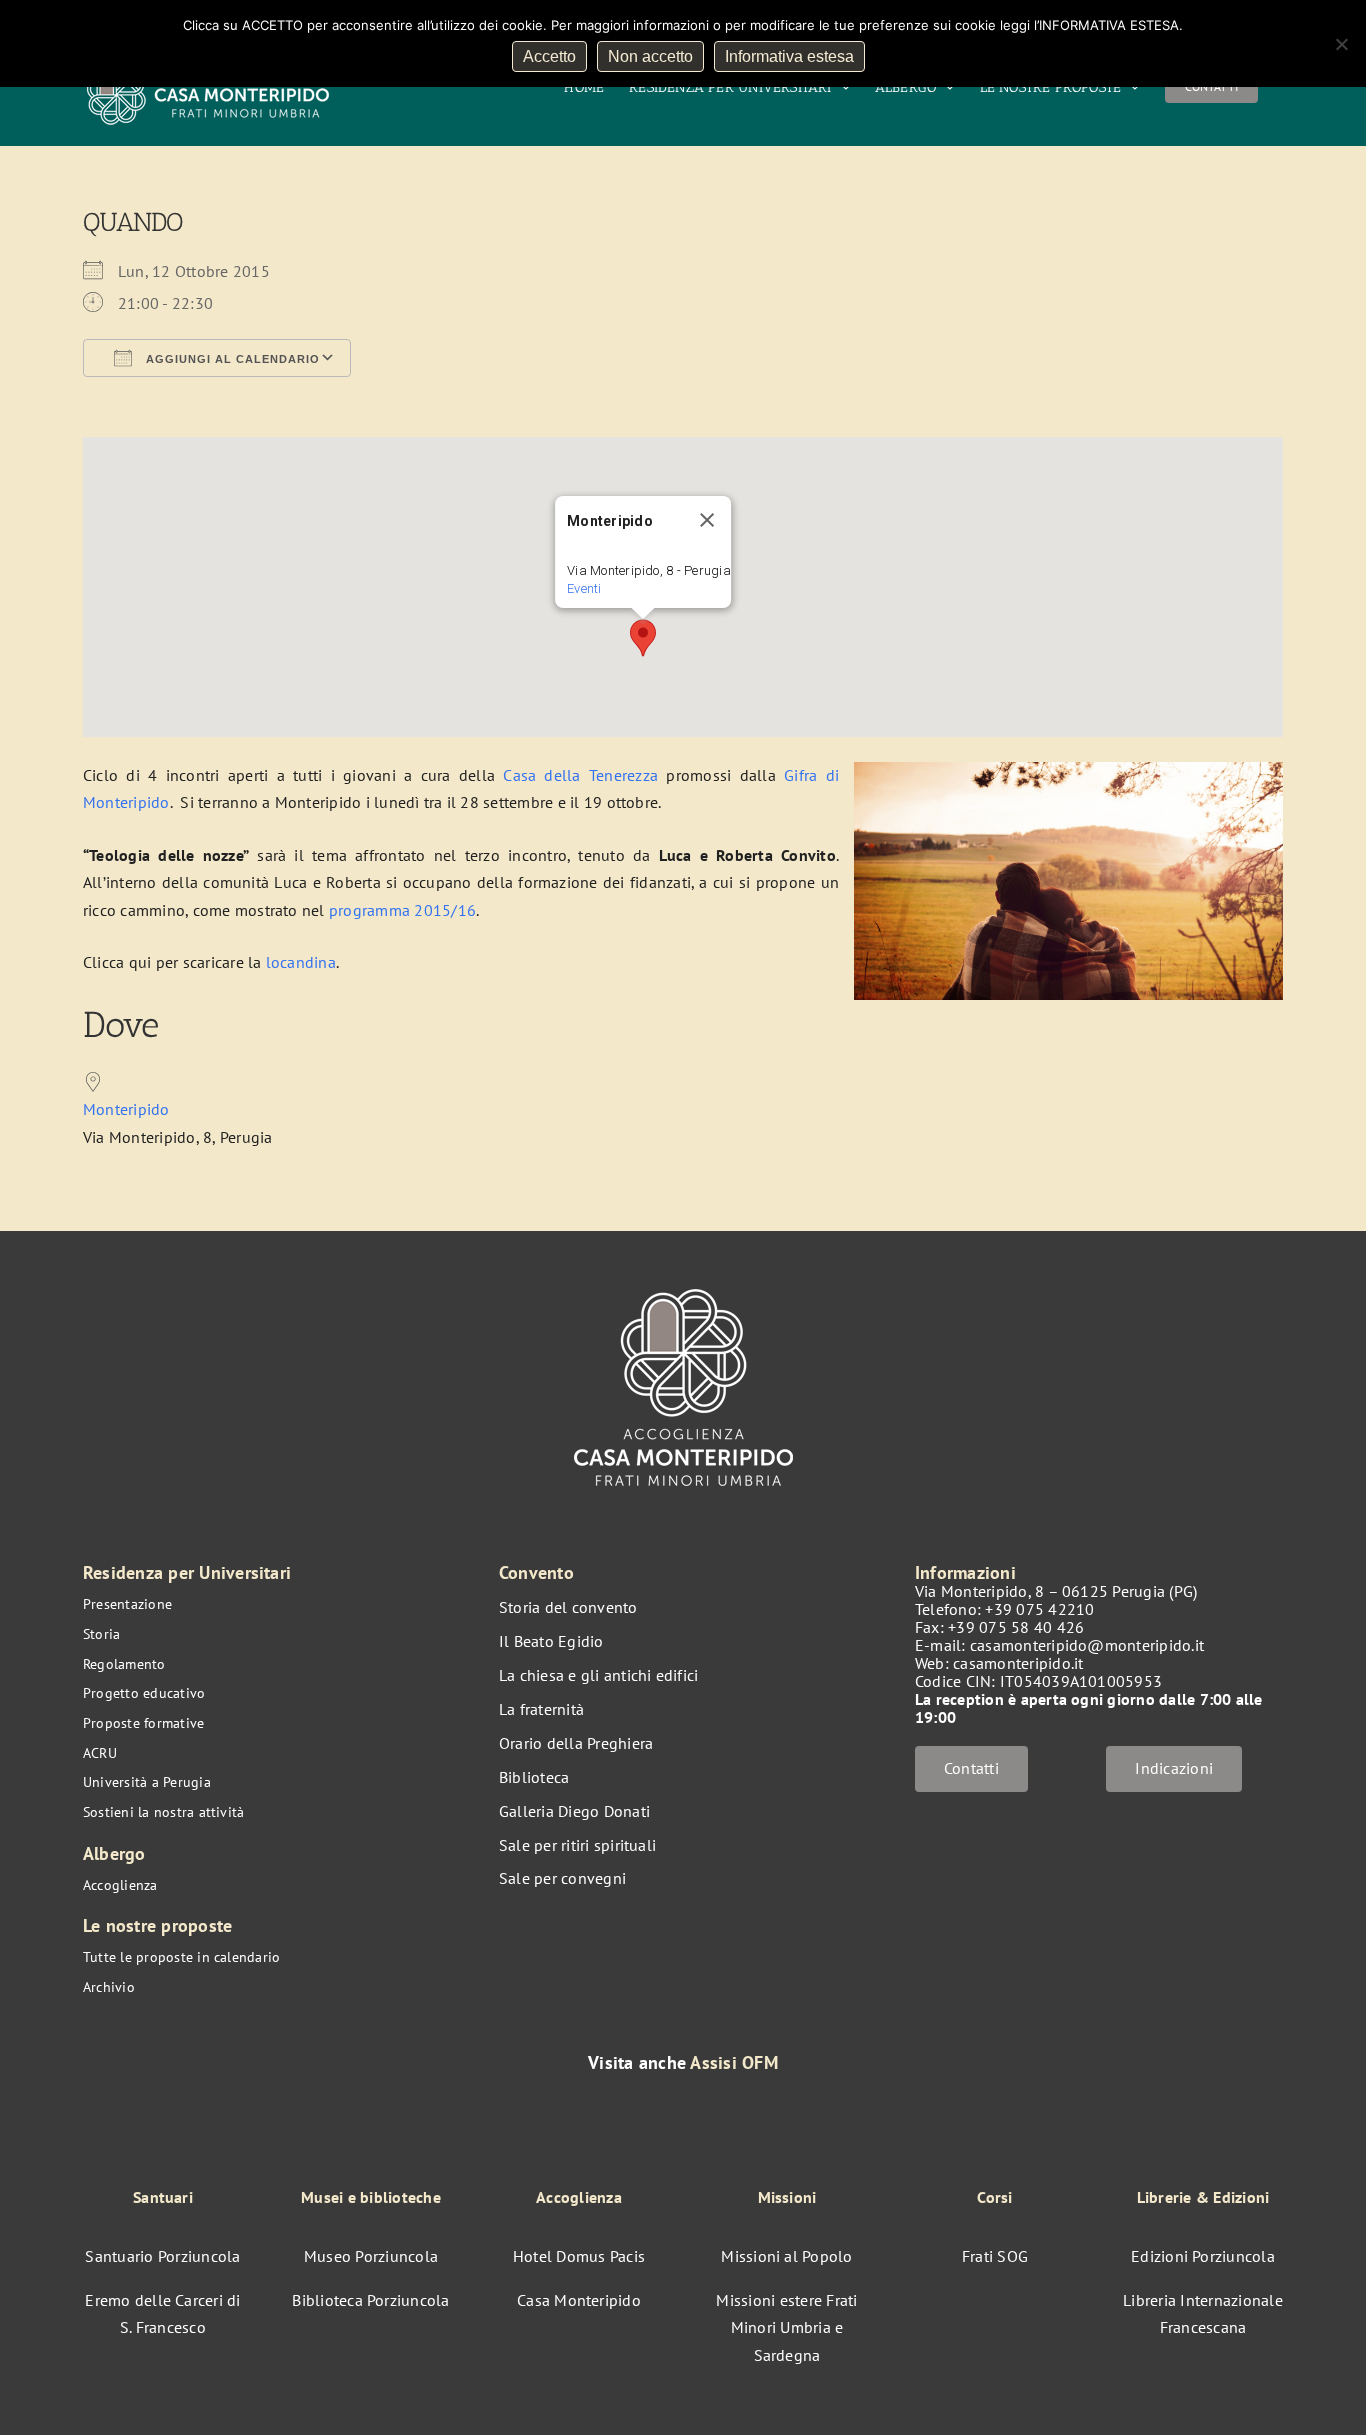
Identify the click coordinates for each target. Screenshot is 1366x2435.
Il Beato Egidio (551, 1641)
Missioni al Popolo (786, 2256)
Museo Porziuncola (371, 2256)
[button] (643, 638)
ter (124, 802)
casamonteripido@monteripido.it (1087, 1645)
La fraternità (541, 1709)
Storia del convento (568, 1607)
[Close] (707, 520)
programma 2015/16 (402, 910)
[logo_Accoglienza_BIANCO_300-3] (683, 1279)
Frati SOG (995, 2256)
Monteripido (126, 1109)
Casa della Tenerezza (580, 775)
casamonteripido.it (1018, 1663)
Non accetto (650, 56)
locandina (301, 962)
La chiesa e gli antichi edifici (598, 1675)
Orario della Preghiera (576, 1743)
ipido (151, 802)
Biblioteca (534, 1777)
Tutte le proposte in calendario (181, 1957)
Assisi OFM (733, 2062)
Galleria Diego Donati (574, 1811)
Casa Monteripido (579, 2300)
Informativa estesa (789, 56)
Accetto (549, 56)
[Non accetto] (1341, 44)
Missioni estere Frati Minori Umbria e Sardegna (786, 2327)
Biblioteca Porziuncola (370, 2300)
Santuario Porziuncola (162, 2256)
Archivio (109, 1987)
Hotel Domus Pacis (579, 2256)
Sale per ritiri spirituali (577, 1845)
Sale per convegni (562, 1878)
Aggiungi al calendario (231, 359)
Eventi (584, 588)
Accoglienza (120, 1885)
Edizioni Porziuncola (1203, 2256)
